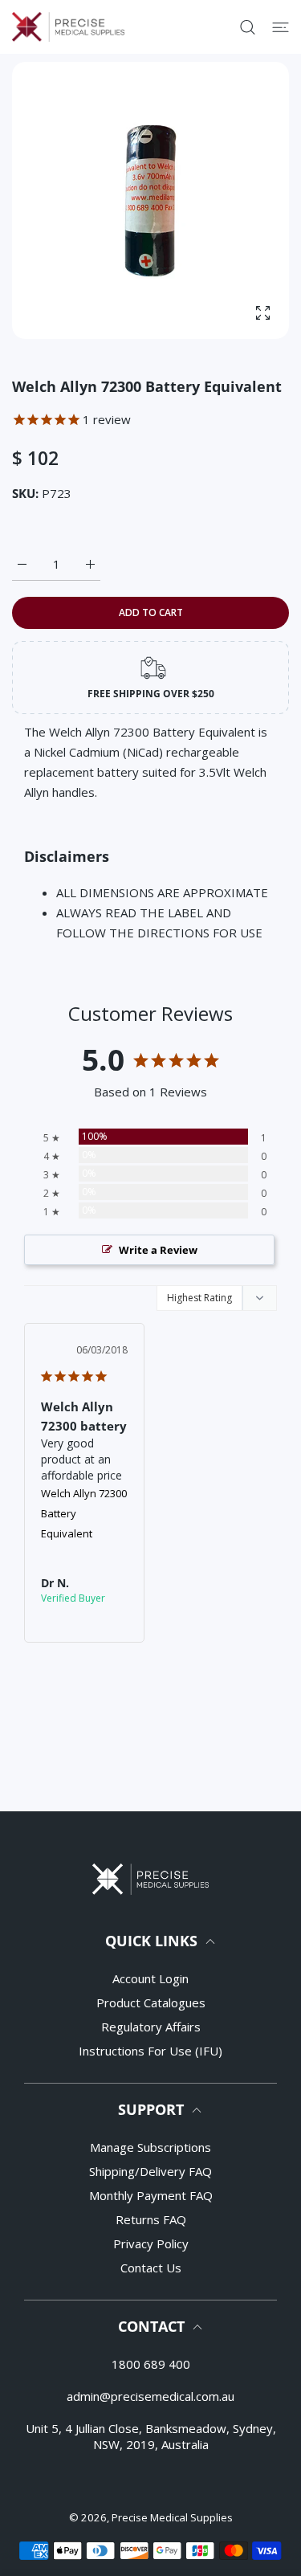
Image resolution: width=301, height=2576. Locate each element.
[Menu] (281, 27)
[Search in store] (248, 27)
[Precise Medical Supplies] (68, 27)
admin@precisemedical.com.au (150, 2396)
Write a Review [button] (158, 1250)
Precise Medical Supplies (172, 2517)
